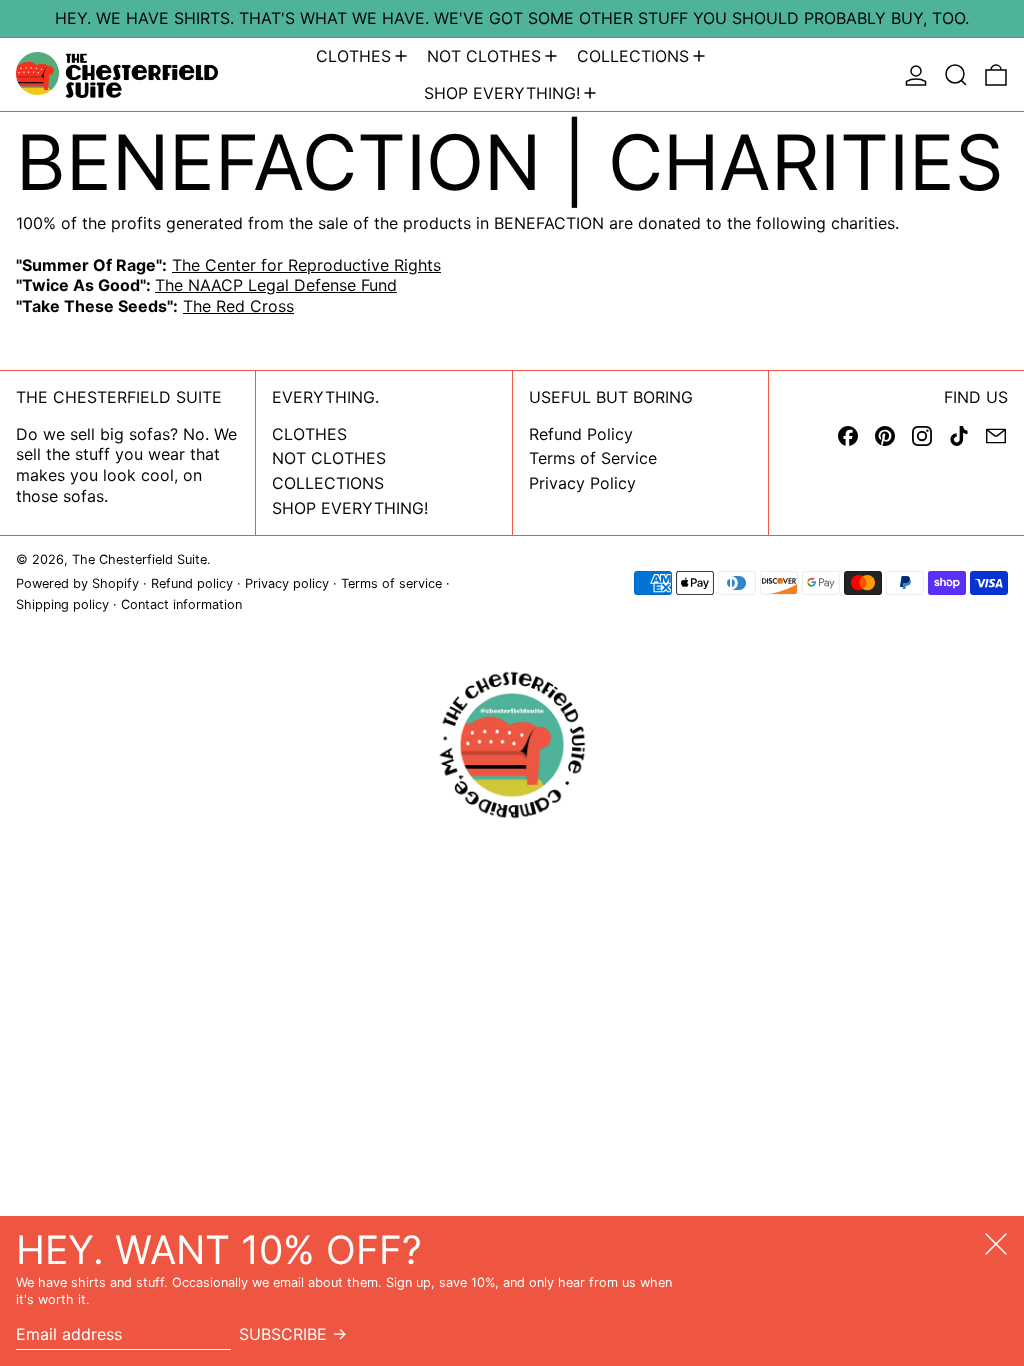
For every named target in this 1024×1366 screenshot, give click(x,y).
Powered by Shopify (77, 583)
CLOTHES (309, 434)
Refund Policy (581, 434)
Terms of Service (593, 458)
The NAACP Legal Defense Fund (276, 285)
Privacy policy (287, 583)
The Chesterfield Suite (139, 559)
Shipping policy (62, 604)
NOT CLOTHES (329, 458)
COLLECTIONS (328, 483)
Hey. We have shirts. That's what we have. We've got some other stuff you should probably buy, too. (512, 18)
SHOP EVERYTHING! (350, 508)
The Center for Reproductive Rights (306, 265)
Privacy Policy (582, 483)
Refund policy (192, 583)
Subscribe (283, 1334)
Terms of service (391, 583)
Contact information (181, 604)
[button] (956, 75)
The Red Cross (238, 306)
